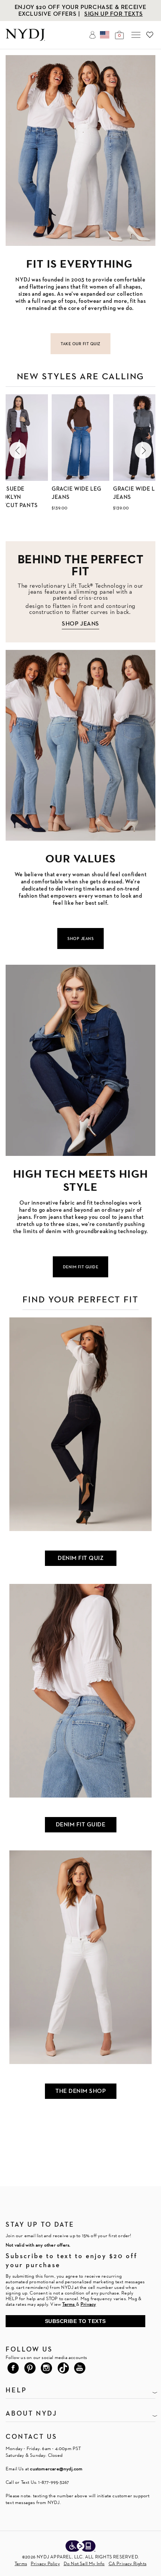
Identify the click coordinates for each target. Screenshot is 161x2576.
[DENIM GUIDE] (80, 1060)
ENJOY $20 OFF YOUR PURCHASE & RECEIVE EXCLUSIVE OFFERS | (80, 10)
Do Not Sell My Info (84, 2563)
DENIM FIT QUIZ (80, 1558)
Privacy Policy (45, 2563)
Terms (21, 2563)
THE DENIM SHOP (80, 2091)
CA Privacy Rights (127, 2563)
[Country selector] (105, 35)
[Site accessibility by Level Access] (80, 2547)
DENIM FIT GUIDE (81, 1824)
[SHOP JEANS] (80, 745)
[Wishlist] (150, 35)
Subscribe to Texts (75, 2321)
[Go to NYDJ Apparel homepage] (25, 39)
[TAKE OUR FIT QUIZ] (80, 150)
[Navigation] (136, 35)
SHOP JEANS (80, 623)
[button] (18, 450)
